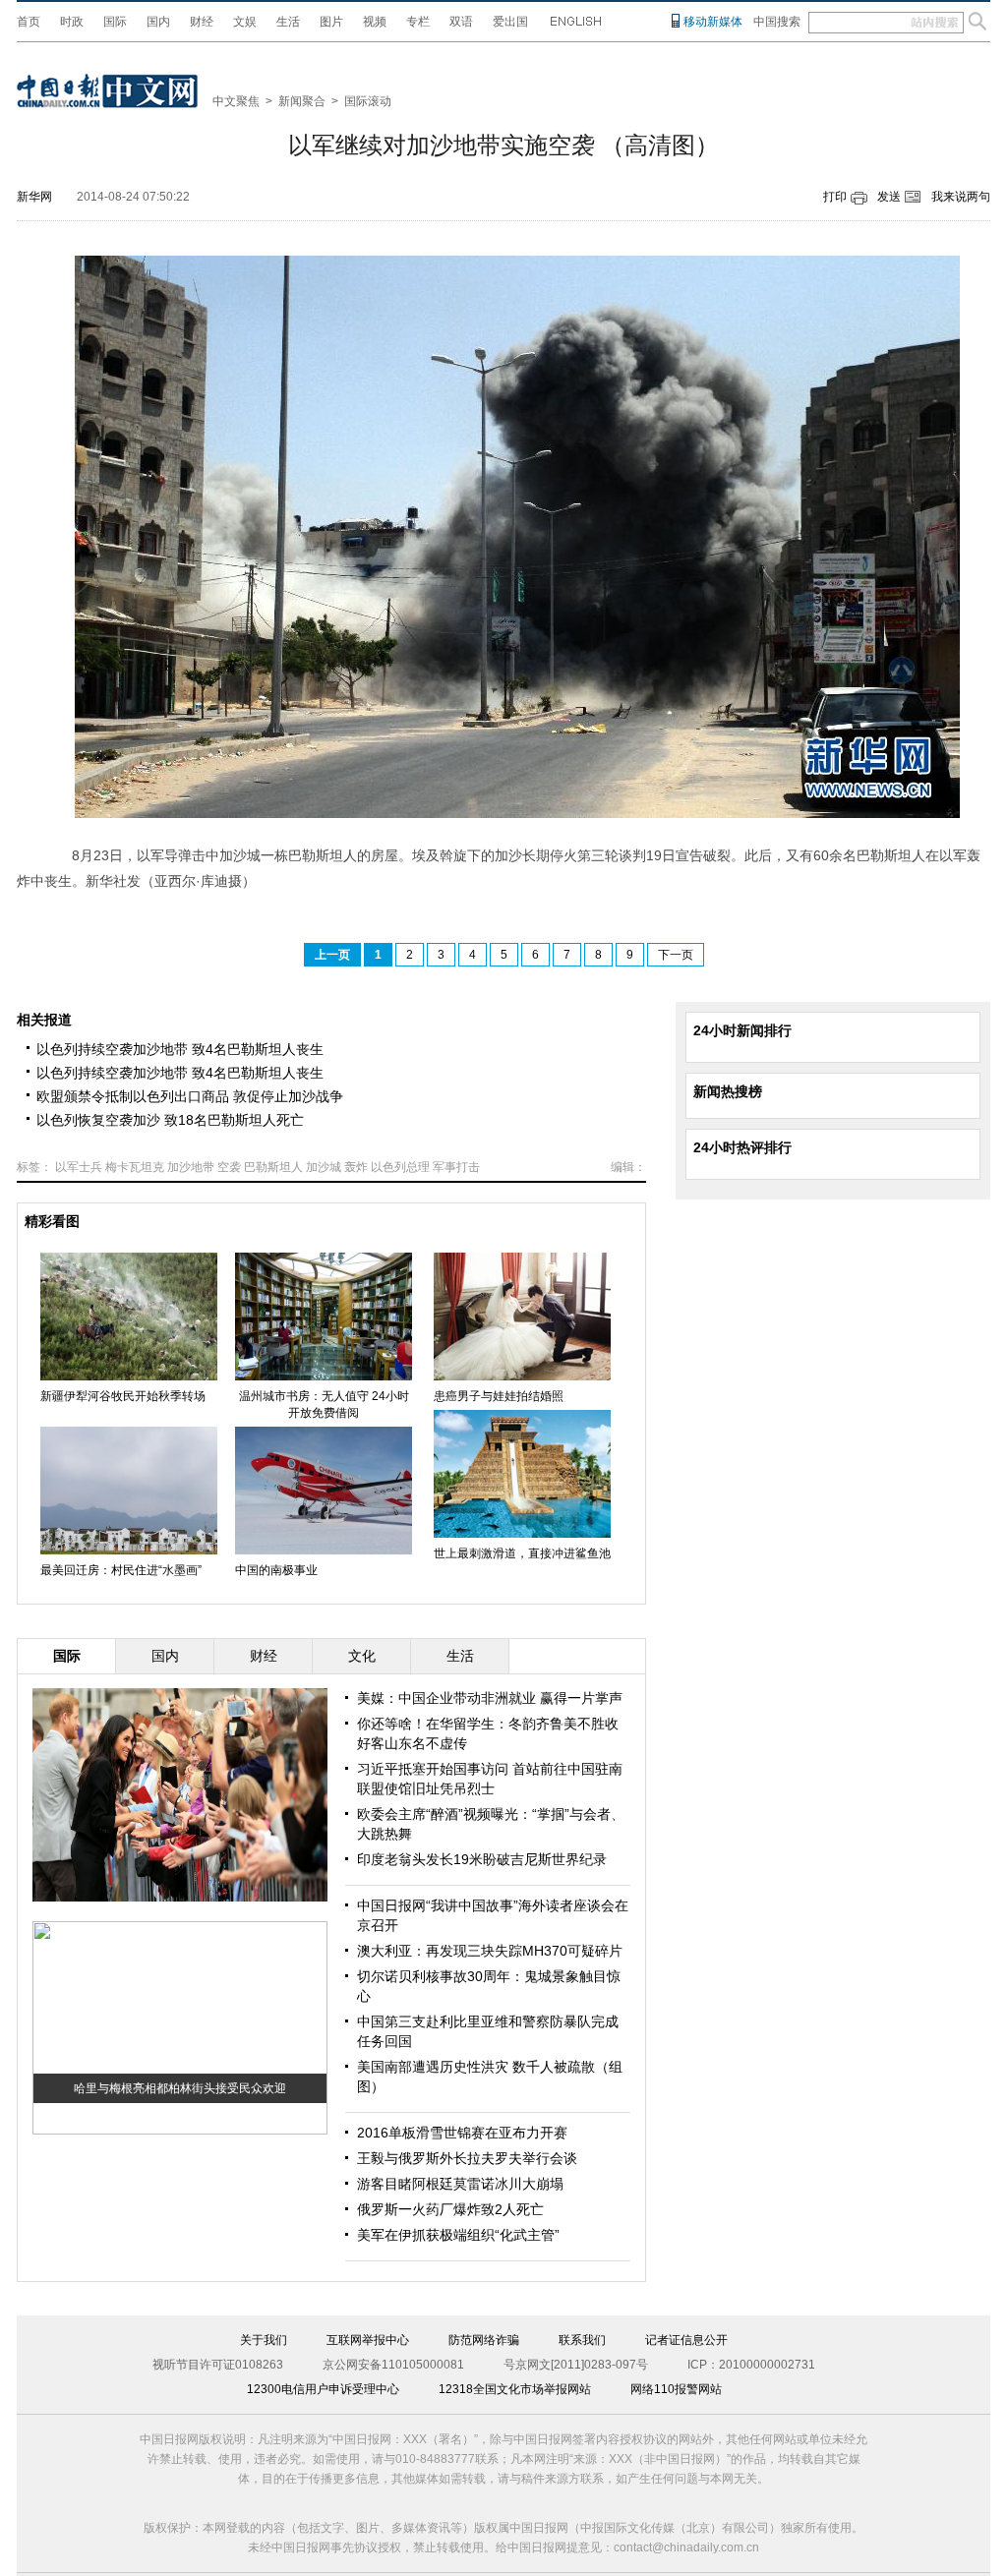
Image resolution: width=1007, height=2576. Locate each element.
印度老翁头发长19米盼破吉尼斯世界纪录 (482, 1859)
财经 (202, 22)
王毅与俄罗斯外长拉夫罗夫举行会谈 (467, 2158)
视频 (375, 22)
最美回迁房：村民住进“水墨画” (121, 1570)
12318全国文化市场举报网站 (515, 2389)
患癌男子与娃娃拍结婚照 (499, 1396)
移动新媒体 (713, 22)
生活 (288, 22)
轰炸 (356, 1167)
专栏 (418, 22)
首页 (29, 22)
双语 (461, 22)
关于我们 (264, 2340)
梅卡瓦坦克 (135, 1167)
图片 (331, 22)
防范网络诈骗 (484, 2340)
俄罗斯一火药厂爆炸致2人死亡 (450, 2209)
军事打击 (456, 1167)
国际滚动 (368, 101)
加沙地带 (191, 1167)
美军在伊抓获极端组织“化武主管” (458, 2235)
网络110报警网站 (676, 2389)
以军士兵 (79, 1167)
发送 (889, 197)
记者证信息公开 (686, 2340)
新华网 (34, 197)
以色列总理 (400, 1167)
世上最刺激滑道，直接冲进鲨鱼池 (522, 1553)
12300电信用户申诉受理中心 (323, 2389)
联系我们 (582, 2340)
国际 (115, 22)
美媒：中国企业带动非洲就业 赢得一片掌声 (490, 1698)
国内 (158, 22)
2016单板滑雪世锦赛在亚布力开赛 (462, 2133)
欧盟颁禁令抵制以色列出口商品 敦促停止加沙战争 (190, 1096)
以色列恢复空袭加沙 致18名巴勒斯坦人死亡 (170, 1120)
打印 (835, 197)
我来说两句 (961, 197)
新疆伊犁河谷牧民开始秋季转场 (123, 1396)
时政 (72, 22)
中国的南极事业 (276, 1570)
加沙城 (324, 1167)
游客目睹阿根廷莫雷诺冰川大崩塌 (460, 2184)
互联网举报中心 (368, 2340)
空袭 (229, 1167)
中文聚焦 (236, 101)
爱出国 (510, 22)
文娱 (245, 22)
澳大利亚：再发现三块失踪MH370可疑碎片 (490, 1951)
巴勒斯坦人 (273, 1167)
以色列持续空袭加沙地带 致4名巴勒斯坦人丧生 (180, 1049)
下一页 (676, 955)
